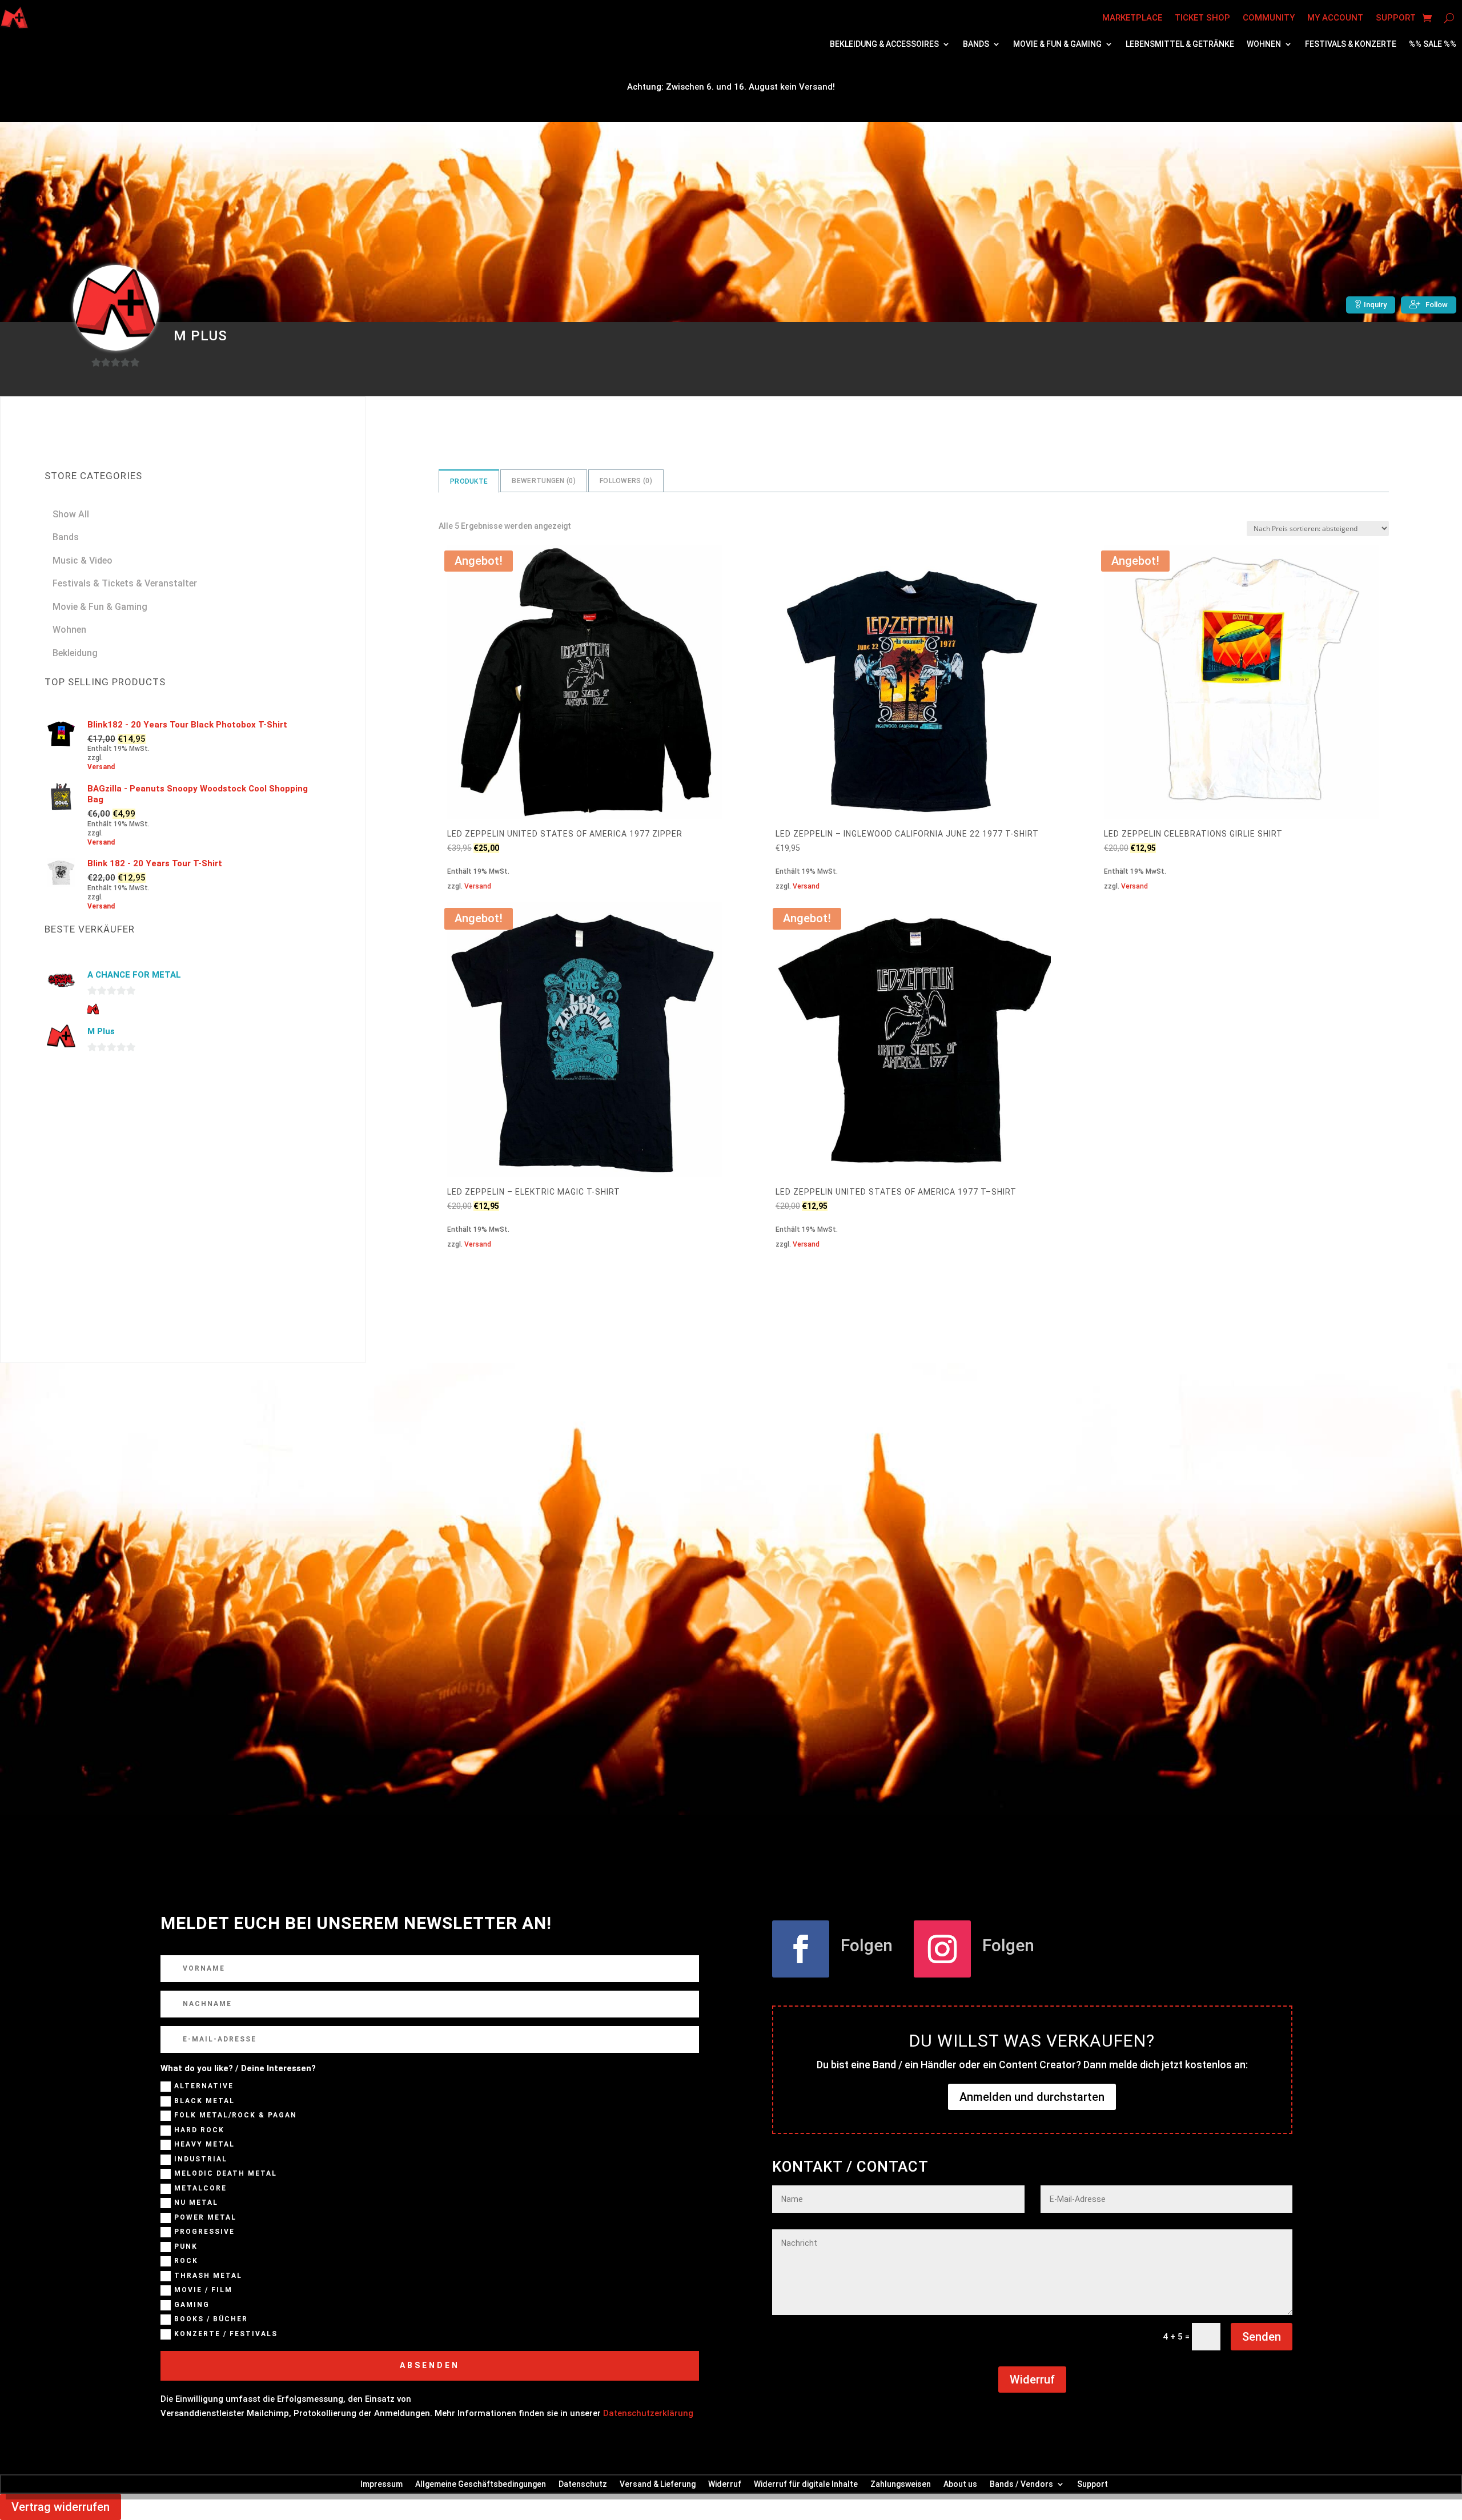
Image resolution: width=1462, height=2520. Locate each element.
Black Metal (204, 2101)
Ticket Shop (1202, 18)
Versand (478, 886)
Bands (976, 44)
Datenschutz (583, 2484)
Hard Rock (199, 2130)
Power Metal (205, 2217)
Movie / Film (203, 2290)
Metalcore (200, 2188)
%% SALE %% (1433, 44)
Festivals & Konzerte (1351, 44)
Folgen (867, 1945)
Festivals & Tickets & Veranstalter (125, 583)
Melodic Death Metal (226, 2174)
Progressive (204, 2232)
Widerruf (1032, 2380)
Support (1396, 18)
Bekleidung (75, 653)
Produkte (469, 481)
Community (1269, 18)
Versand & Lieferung (658, 2484)
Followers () (626, 481)
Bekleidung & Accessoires (884, 44)
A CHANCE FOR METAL (134, 975)
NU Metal (196, 2203)
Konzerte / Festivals (226, 2334)
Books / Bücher (211, 2320)
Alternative (204, 2087)
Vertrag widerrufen (61, 2507)
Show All (71, 514)
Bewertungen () (544, 481)
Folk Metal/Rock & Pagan (236, 2116)
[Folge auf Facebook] (801, 1949)
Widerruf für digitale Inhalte (806, 2484)
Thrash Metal (208, 2276)
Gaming (192, 2305)
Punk (186, 2246)
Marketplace (1132, 18)
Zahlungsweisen (901, 2484)
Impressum (381, 2484)
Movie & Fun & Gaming (1057, 44)
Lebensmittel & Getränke (1180, 44)
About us (960, 2484)
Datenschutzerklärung (648, 2413)
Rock (186, 2261)
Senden (1262, 2337)
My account (1335, 18)
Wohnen (1264, 44)
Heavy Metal (204, 2145)
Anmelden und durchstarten (1032, 2097)
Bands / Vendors (1021, 2484)
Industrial (201, 2159)
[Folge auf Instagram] (942, 1949)
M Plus (101, 1031)
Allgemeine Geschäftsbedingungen (481, 2484)
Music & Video (83, 560)
